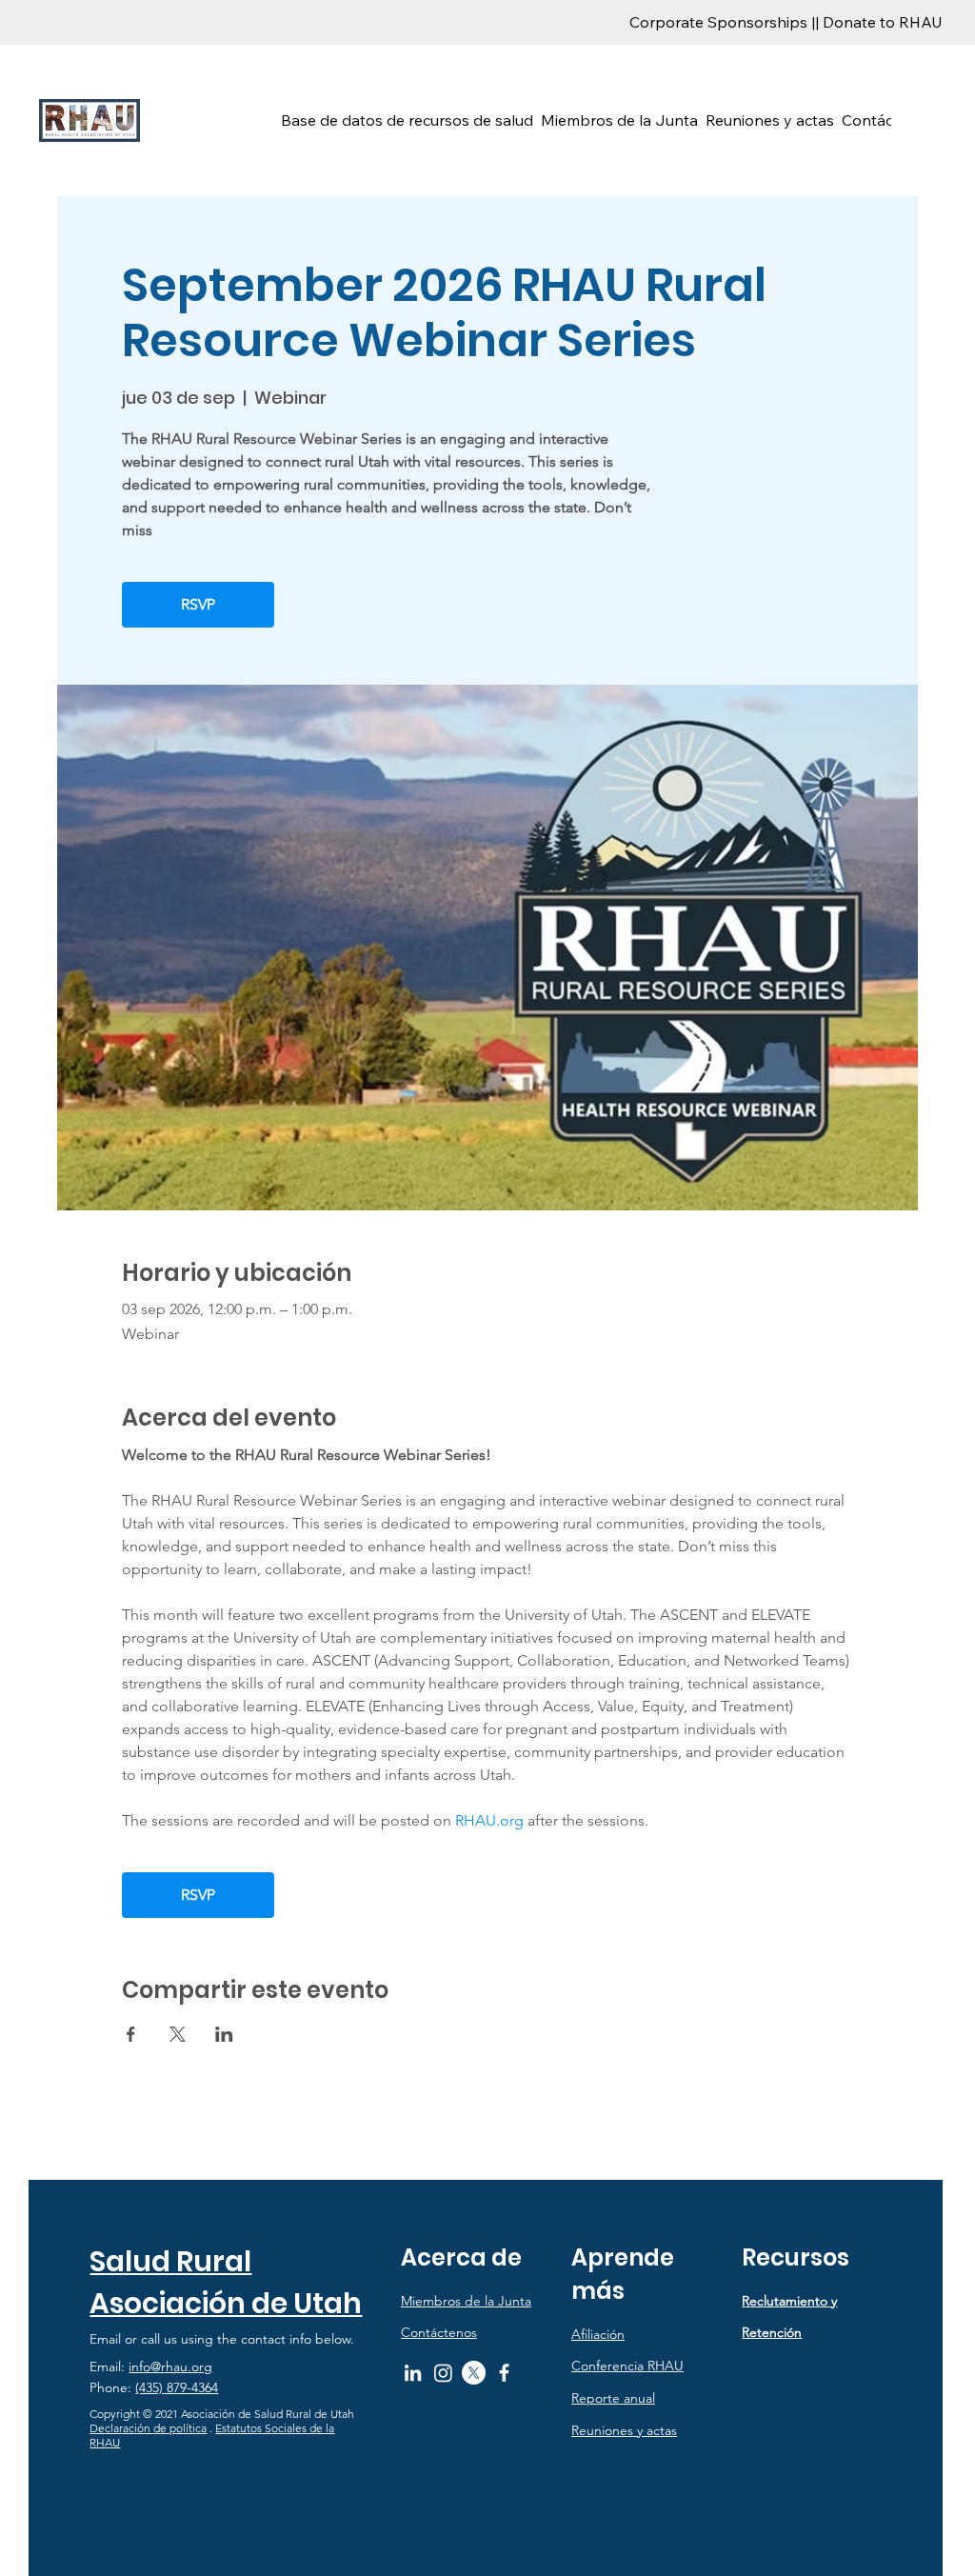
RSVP (198, 604)
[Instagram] (443, 2373)
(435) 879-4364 (177, 2387)
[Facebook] (504, 2373)
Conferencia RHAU (627, 2366)
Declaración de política (148, 2428)
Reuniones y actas (624, 2430)
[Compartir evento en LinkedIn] (224, 2034)
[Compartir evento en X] (178, 2034)
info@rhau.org (170, 2366)
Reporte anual (613, 2398)
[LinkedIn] (413, 2373)
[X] (474, 2373)
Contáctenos (439, 2332)
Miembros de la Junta (466, 2301)
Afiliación (598, 2334)
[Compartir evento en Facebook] (131, 2034)
